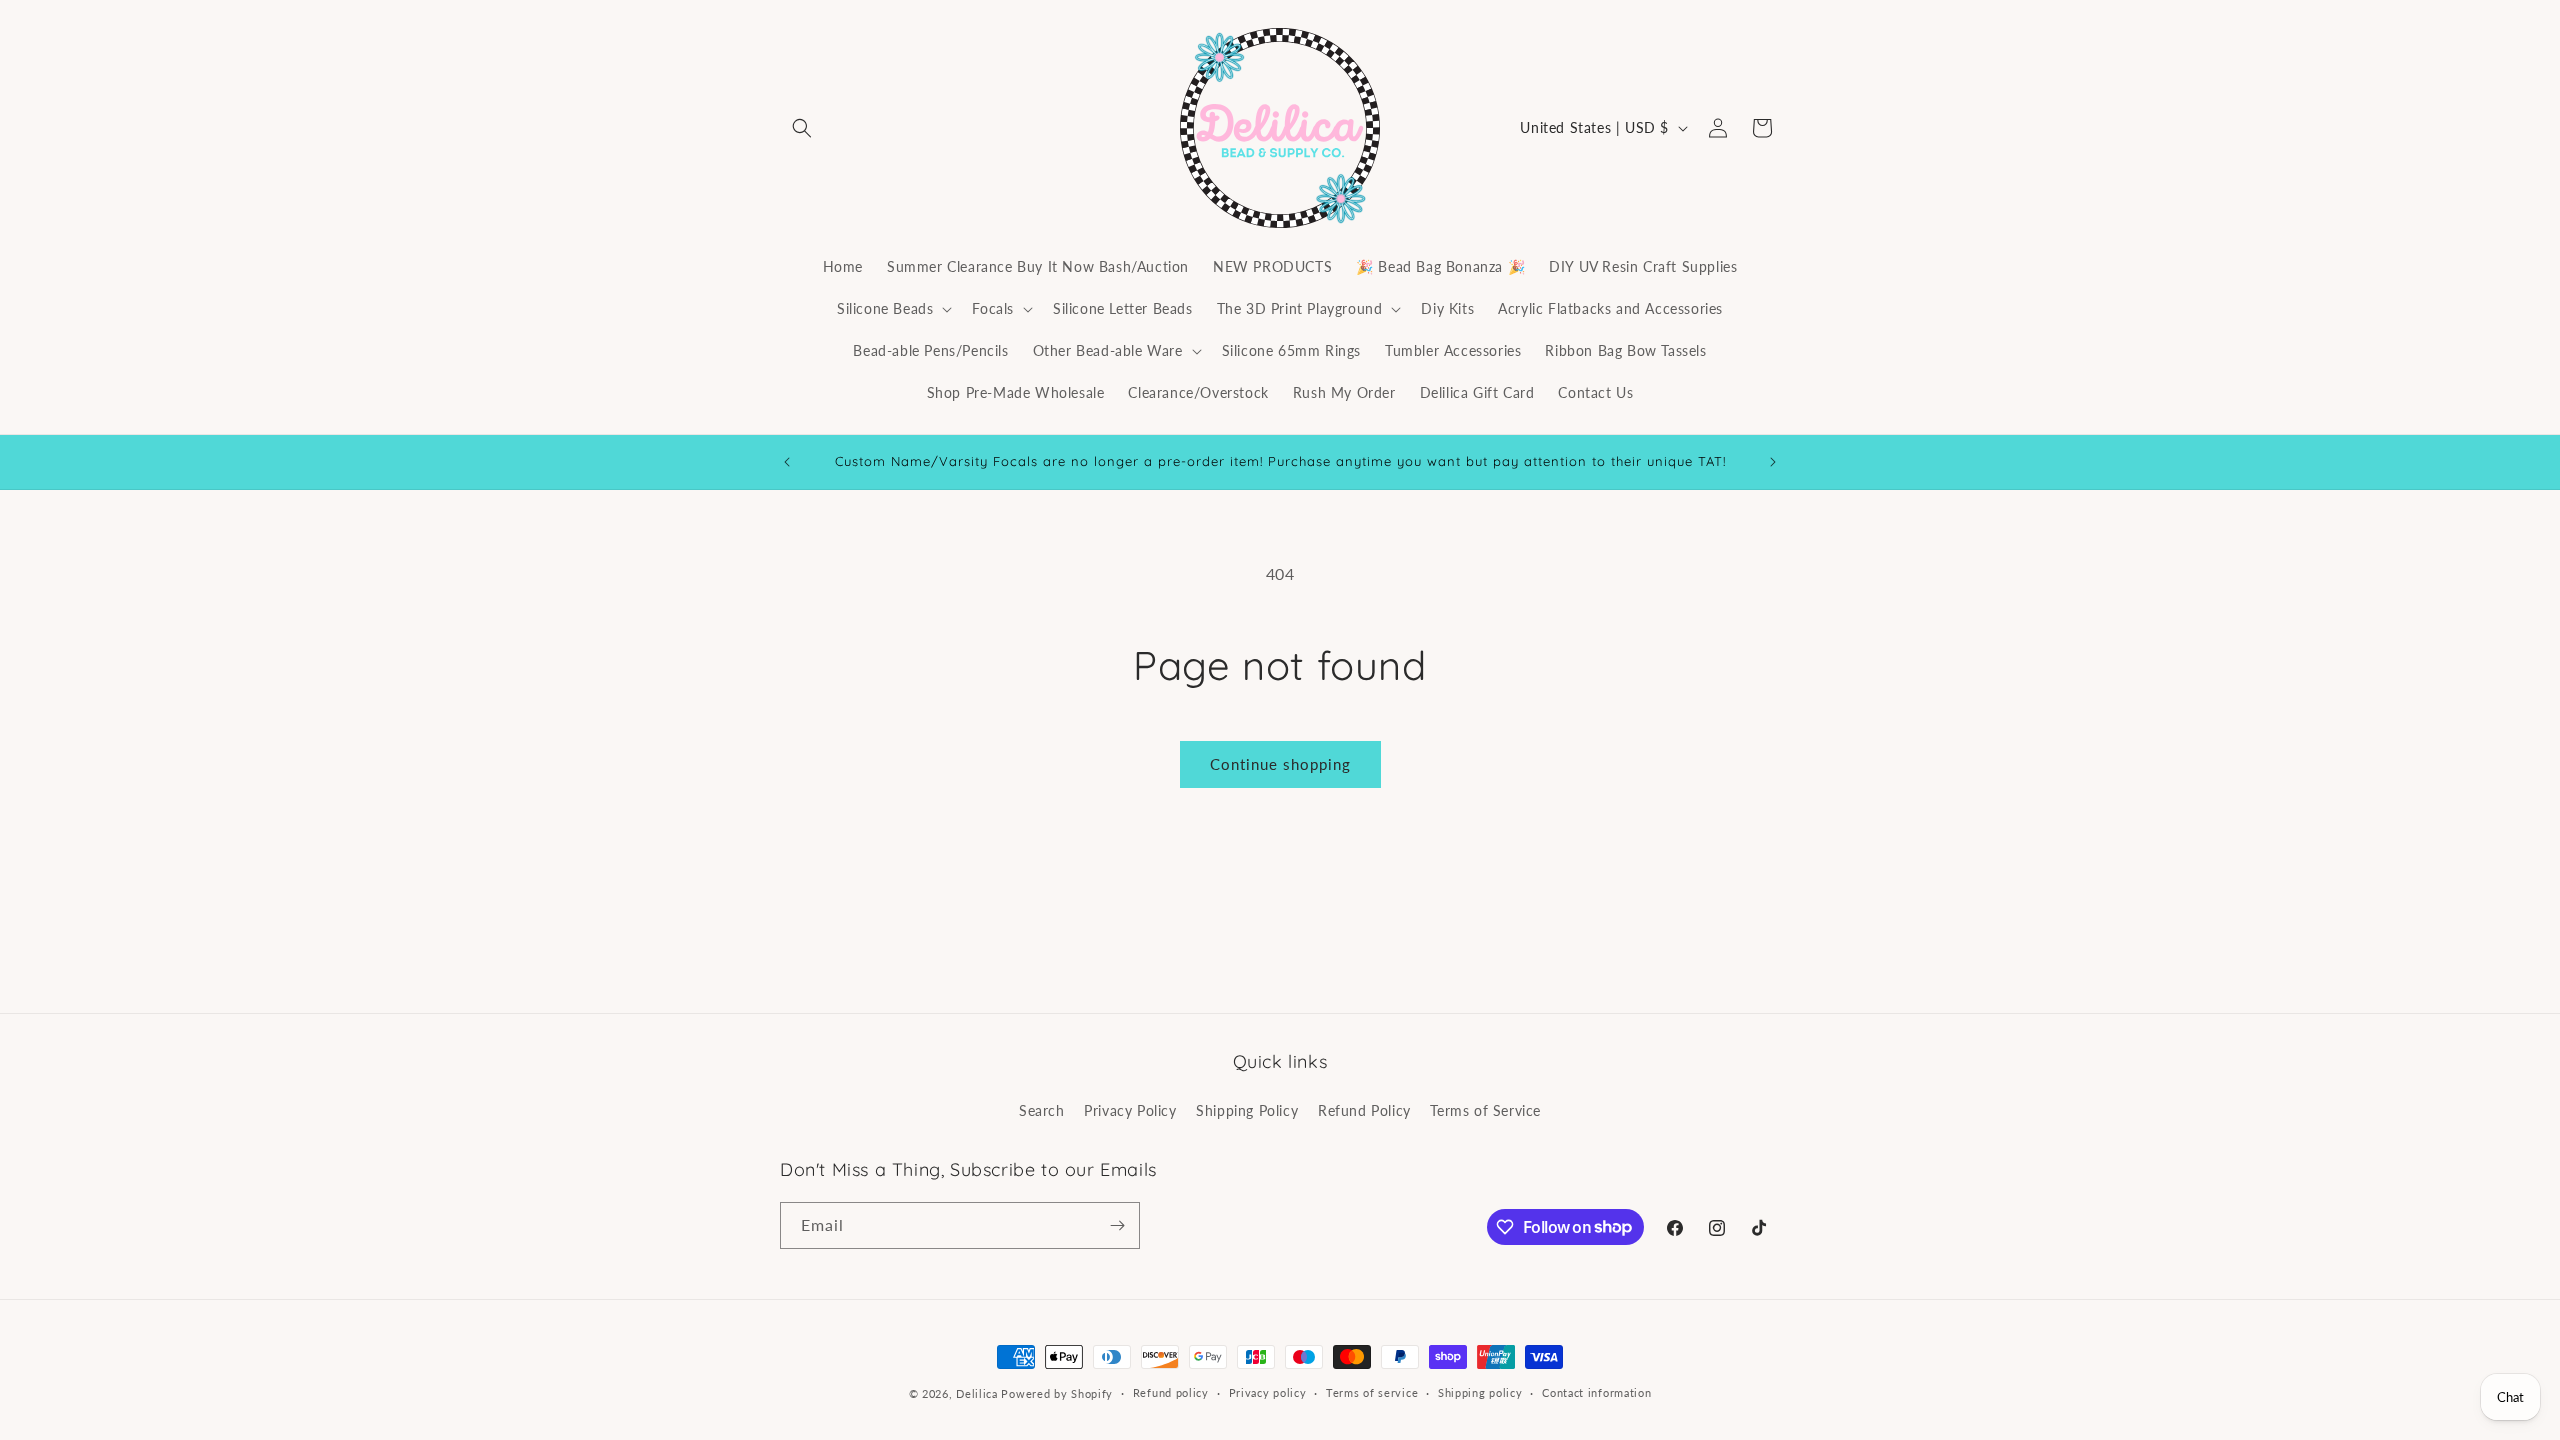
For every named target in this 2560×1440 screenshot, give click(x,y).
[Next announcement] (1773, 462)
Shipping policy (1480, 1392)
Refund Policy (1364, 1110)
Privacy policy (1268, 1392)
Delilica (977, 1393)
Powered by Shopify (1057, 1393)
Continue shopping (1280, 764)
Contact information (1596, 1392)
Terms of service (1372, 1392)
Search (1042, 1110)
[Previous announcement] (787, 462)
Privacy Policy (1130, 1110)
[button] (802, 128)
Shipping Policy (1247, 1110)
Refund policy (1171, 1392)
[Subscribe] (1117, 1225)
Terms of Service (1485, 1110)
